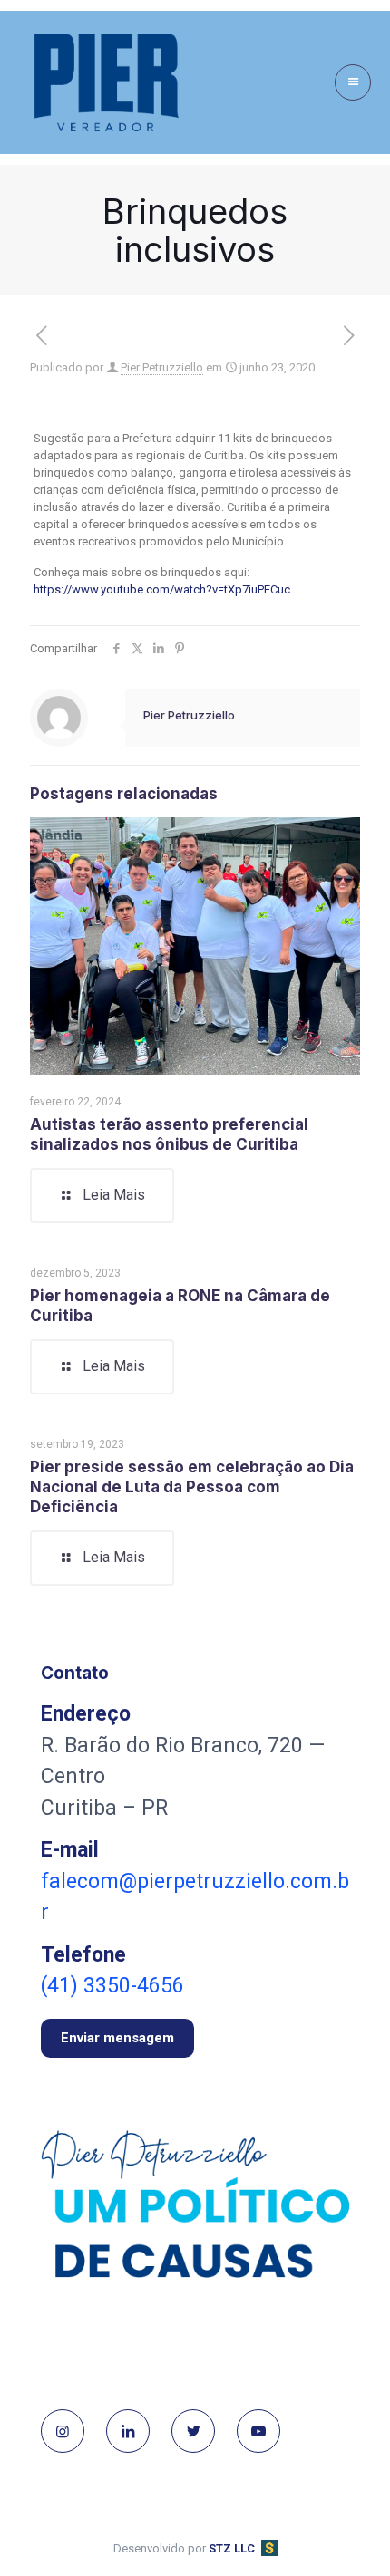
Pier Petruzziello (162, 367)
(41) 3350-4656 (112, 1986)
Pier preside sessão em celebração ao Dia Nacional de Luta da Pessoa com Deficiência (192, 1487)
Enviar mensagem (117, 2038)
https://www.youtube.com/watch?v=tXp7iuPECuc (162, 589)
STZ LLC (232, 2548)
